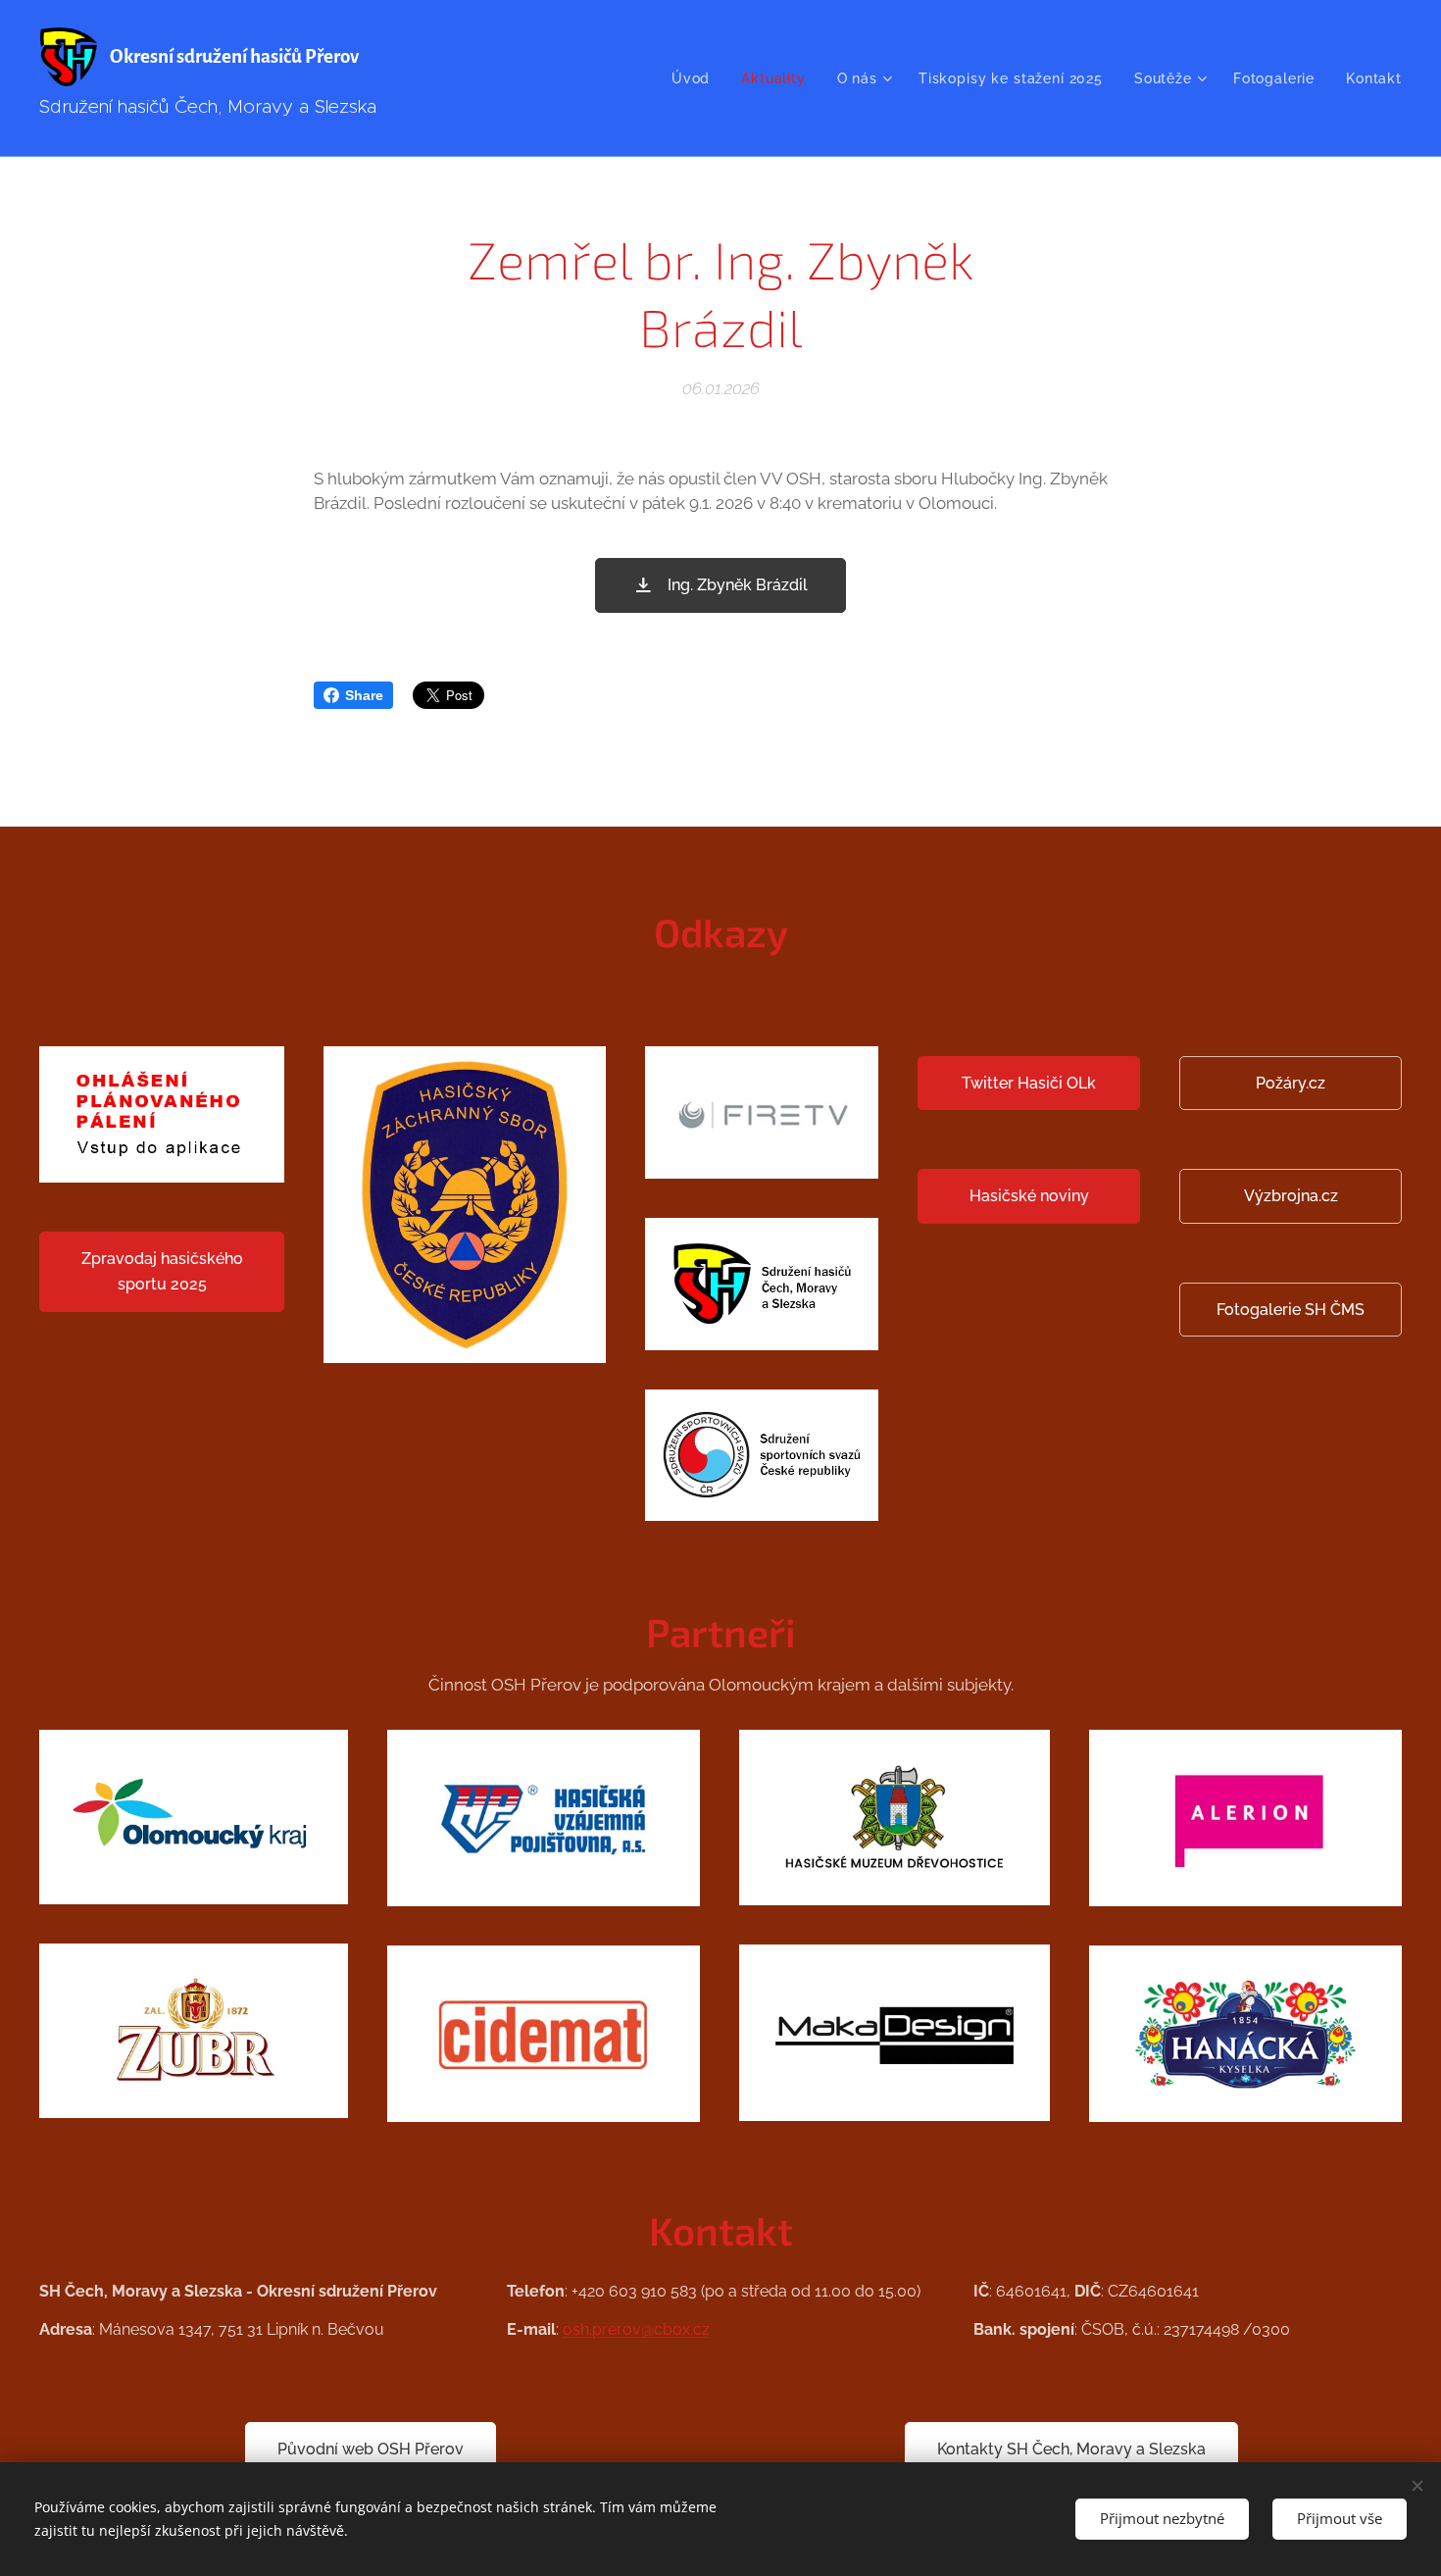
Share (364, 695)
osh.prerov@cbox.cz (636, 2329)
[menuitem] (696, 78)
